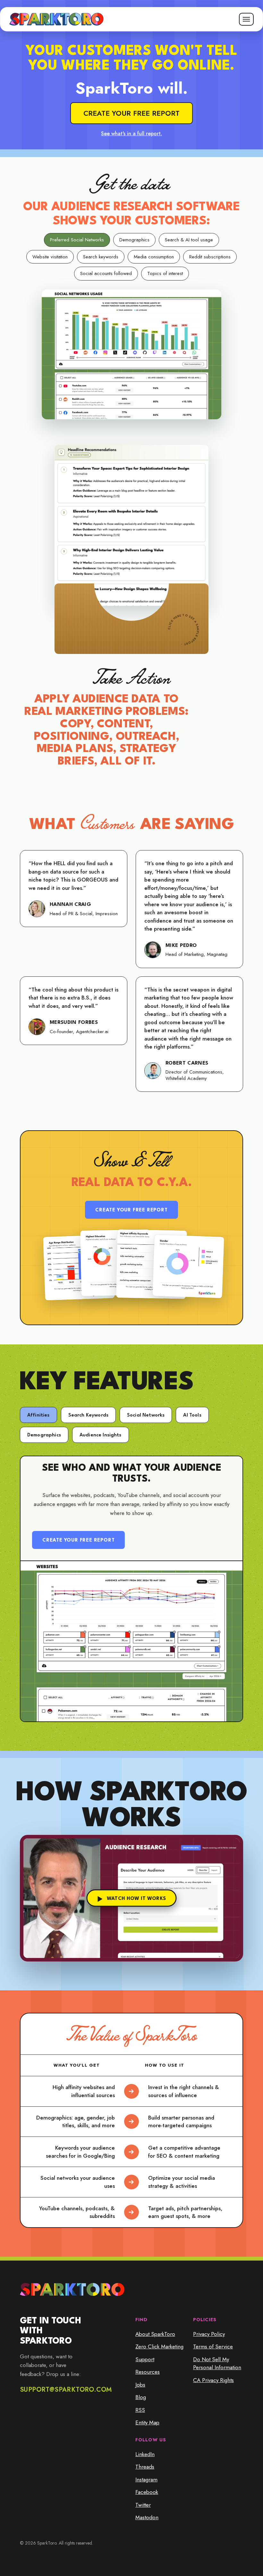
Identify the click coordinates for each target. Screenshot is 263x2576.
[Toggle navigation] (246, 19)
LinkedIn (145, 2454)
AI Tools (192, 1415)
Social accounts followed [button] (106, 273)
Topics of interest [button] (165, 273)
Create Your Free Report (131, 1210)
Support (145, 2359)
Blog (141, 2397)
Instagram (146, 2480)
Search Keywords (88, 1415)
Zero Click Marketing (159, 2346)
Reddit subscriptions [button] (210, 257)
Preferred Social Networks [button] (77, 240)
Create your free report (131, 113)
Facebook (147, 2492)
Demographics (44, 1435)
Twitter (143, 2505)
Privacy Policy (209, 2334)
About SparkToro (155, 2334)
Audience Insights (101, 1435)
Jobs (140, 2385)
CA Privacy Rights (213, 2380)
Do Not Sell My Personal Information (217, 2363)
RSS (140, 2410)
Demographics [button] (134, 240)
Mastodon (147, 2517)
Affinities (38, 1415)
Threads (145, 2467)
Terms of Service (213, 2346)
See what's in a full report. (131, 134)
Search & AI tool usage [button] (189, 240)
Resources (148, 2372)
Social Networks (146, 1415)
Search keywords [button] (101, 257)
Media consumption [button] (154, 257)
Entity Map (147, 2422)
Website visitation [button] (50, 257)
